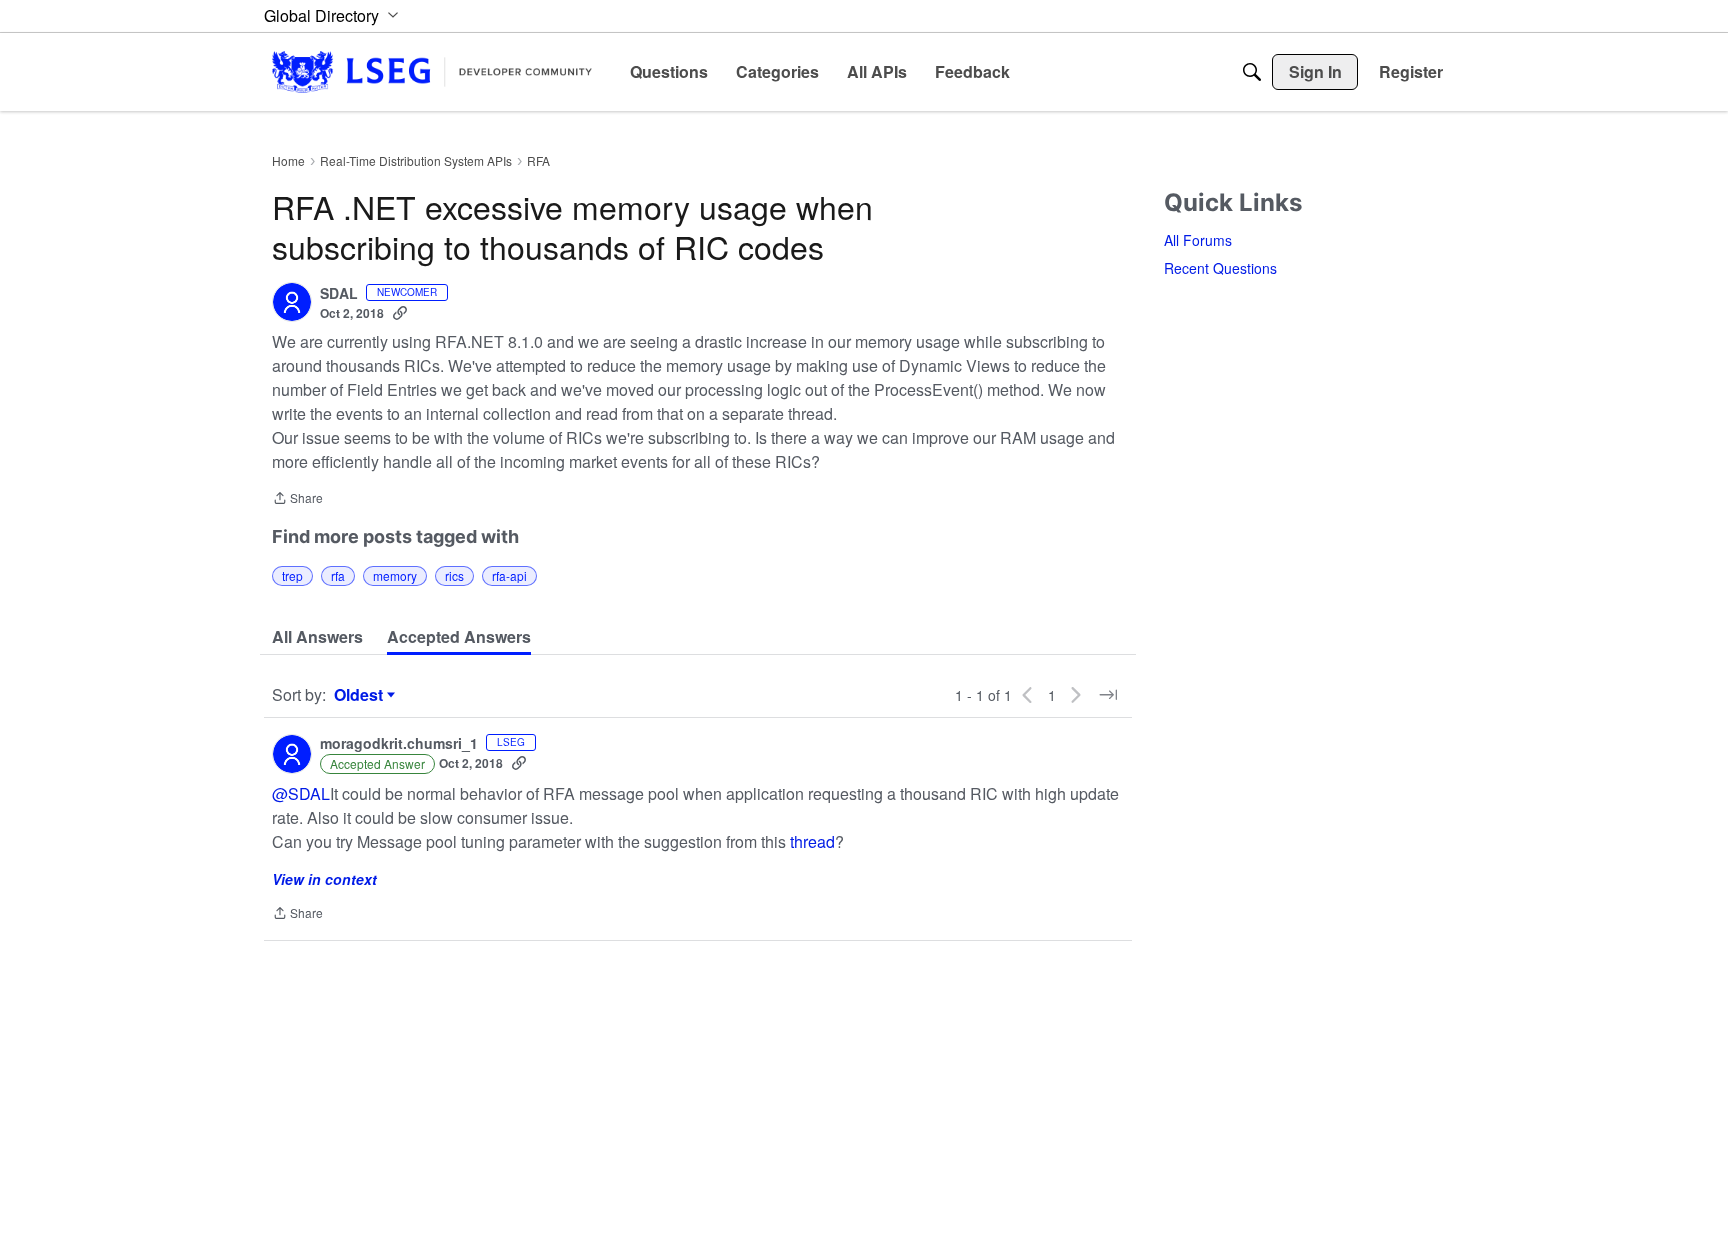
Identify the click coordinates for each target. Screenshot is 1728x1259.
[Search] (1252, 72)
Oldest (361, 695)
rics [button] (454, 575)
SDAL (339, 294)
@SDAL (301, 793)
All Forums (1198, 240)
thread (812, 841)
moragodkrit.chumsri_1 (399, 744)
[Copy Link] (400, 313)
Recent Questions (1220, 268)
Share (297, 499)
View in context (324, 879)
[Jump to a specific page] (1108, 695)
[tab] (317, 637)
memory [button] (395, 575)
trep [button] (292, 575)
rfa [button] (338, 575)
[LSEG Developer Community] (432, 71)
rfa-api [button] (509, 575)
